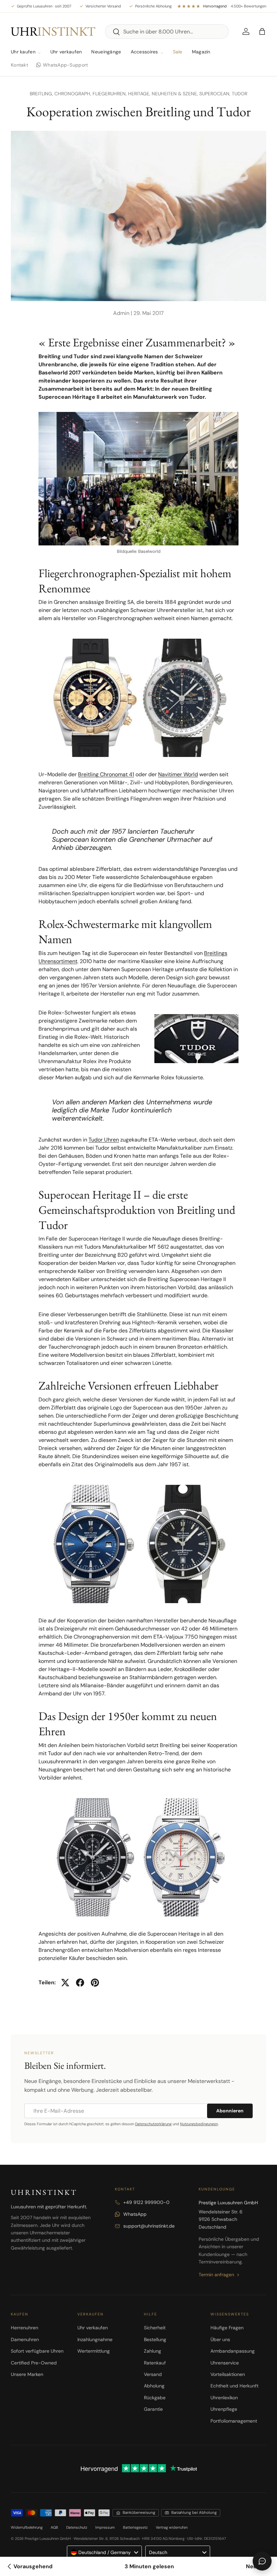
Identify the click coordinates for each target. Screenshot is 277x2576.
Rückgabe (155, 2398)
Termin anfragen (216, 2275)
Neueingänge (106, 52)
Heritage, (140, 94)
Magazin (201, 52)
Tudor (240, 94)
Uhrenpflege (224, 2409)
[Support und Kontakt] (262, 2561)
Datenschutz (77, 2527)
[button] (262, 31)
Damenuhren (25, 2339)
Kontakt (19, 65)
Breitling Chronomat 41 (106, 774)
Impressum (105, 2527)
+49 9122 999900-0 (146, 2202)
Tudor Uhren (104, 1140)
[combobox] (167, 32)
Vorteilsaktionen (228, 2374)
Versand (153, 2374)
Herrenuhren (24, 2328)
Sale (178, 52)
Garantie (153, 2409)
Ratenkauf (155, 2363)
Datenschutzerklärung (153, 2124)
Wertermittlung (94, 2351)
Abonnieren (230, 2111)
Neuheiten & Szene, (175, 94)
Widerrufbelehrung (27, 2527)
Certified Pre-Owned (34, 2363)
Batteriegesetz (135, 2527)
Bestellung (155, 2339)
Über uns (220, 2339)
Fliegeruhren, (110, 94)
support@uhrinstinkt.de (149, 2226)
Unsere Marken (27, 2374)
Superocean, (216, 94)
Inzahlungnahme (95, 2339)
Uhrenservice (225, 2363)
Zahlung (153, 2351)
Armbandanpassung (233, 2351)
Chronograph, (73, 94)
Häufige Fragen (227, 2328)
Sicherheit (155, 2328)
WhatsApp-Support (65, 65)
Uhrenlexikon (224, 2398)
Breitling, (42, 94)
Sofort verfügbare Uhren (37, 2351)
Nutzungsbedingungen (199, 2124)
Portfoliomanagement (234, 2421)
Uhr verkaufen (66, 52)
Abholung (154, 2386)
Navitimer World (178, 774)
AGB (54, 2527)
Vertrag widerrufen (172, 2527)
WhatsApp (135, 2214)
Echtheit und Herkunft (234, 2386)
